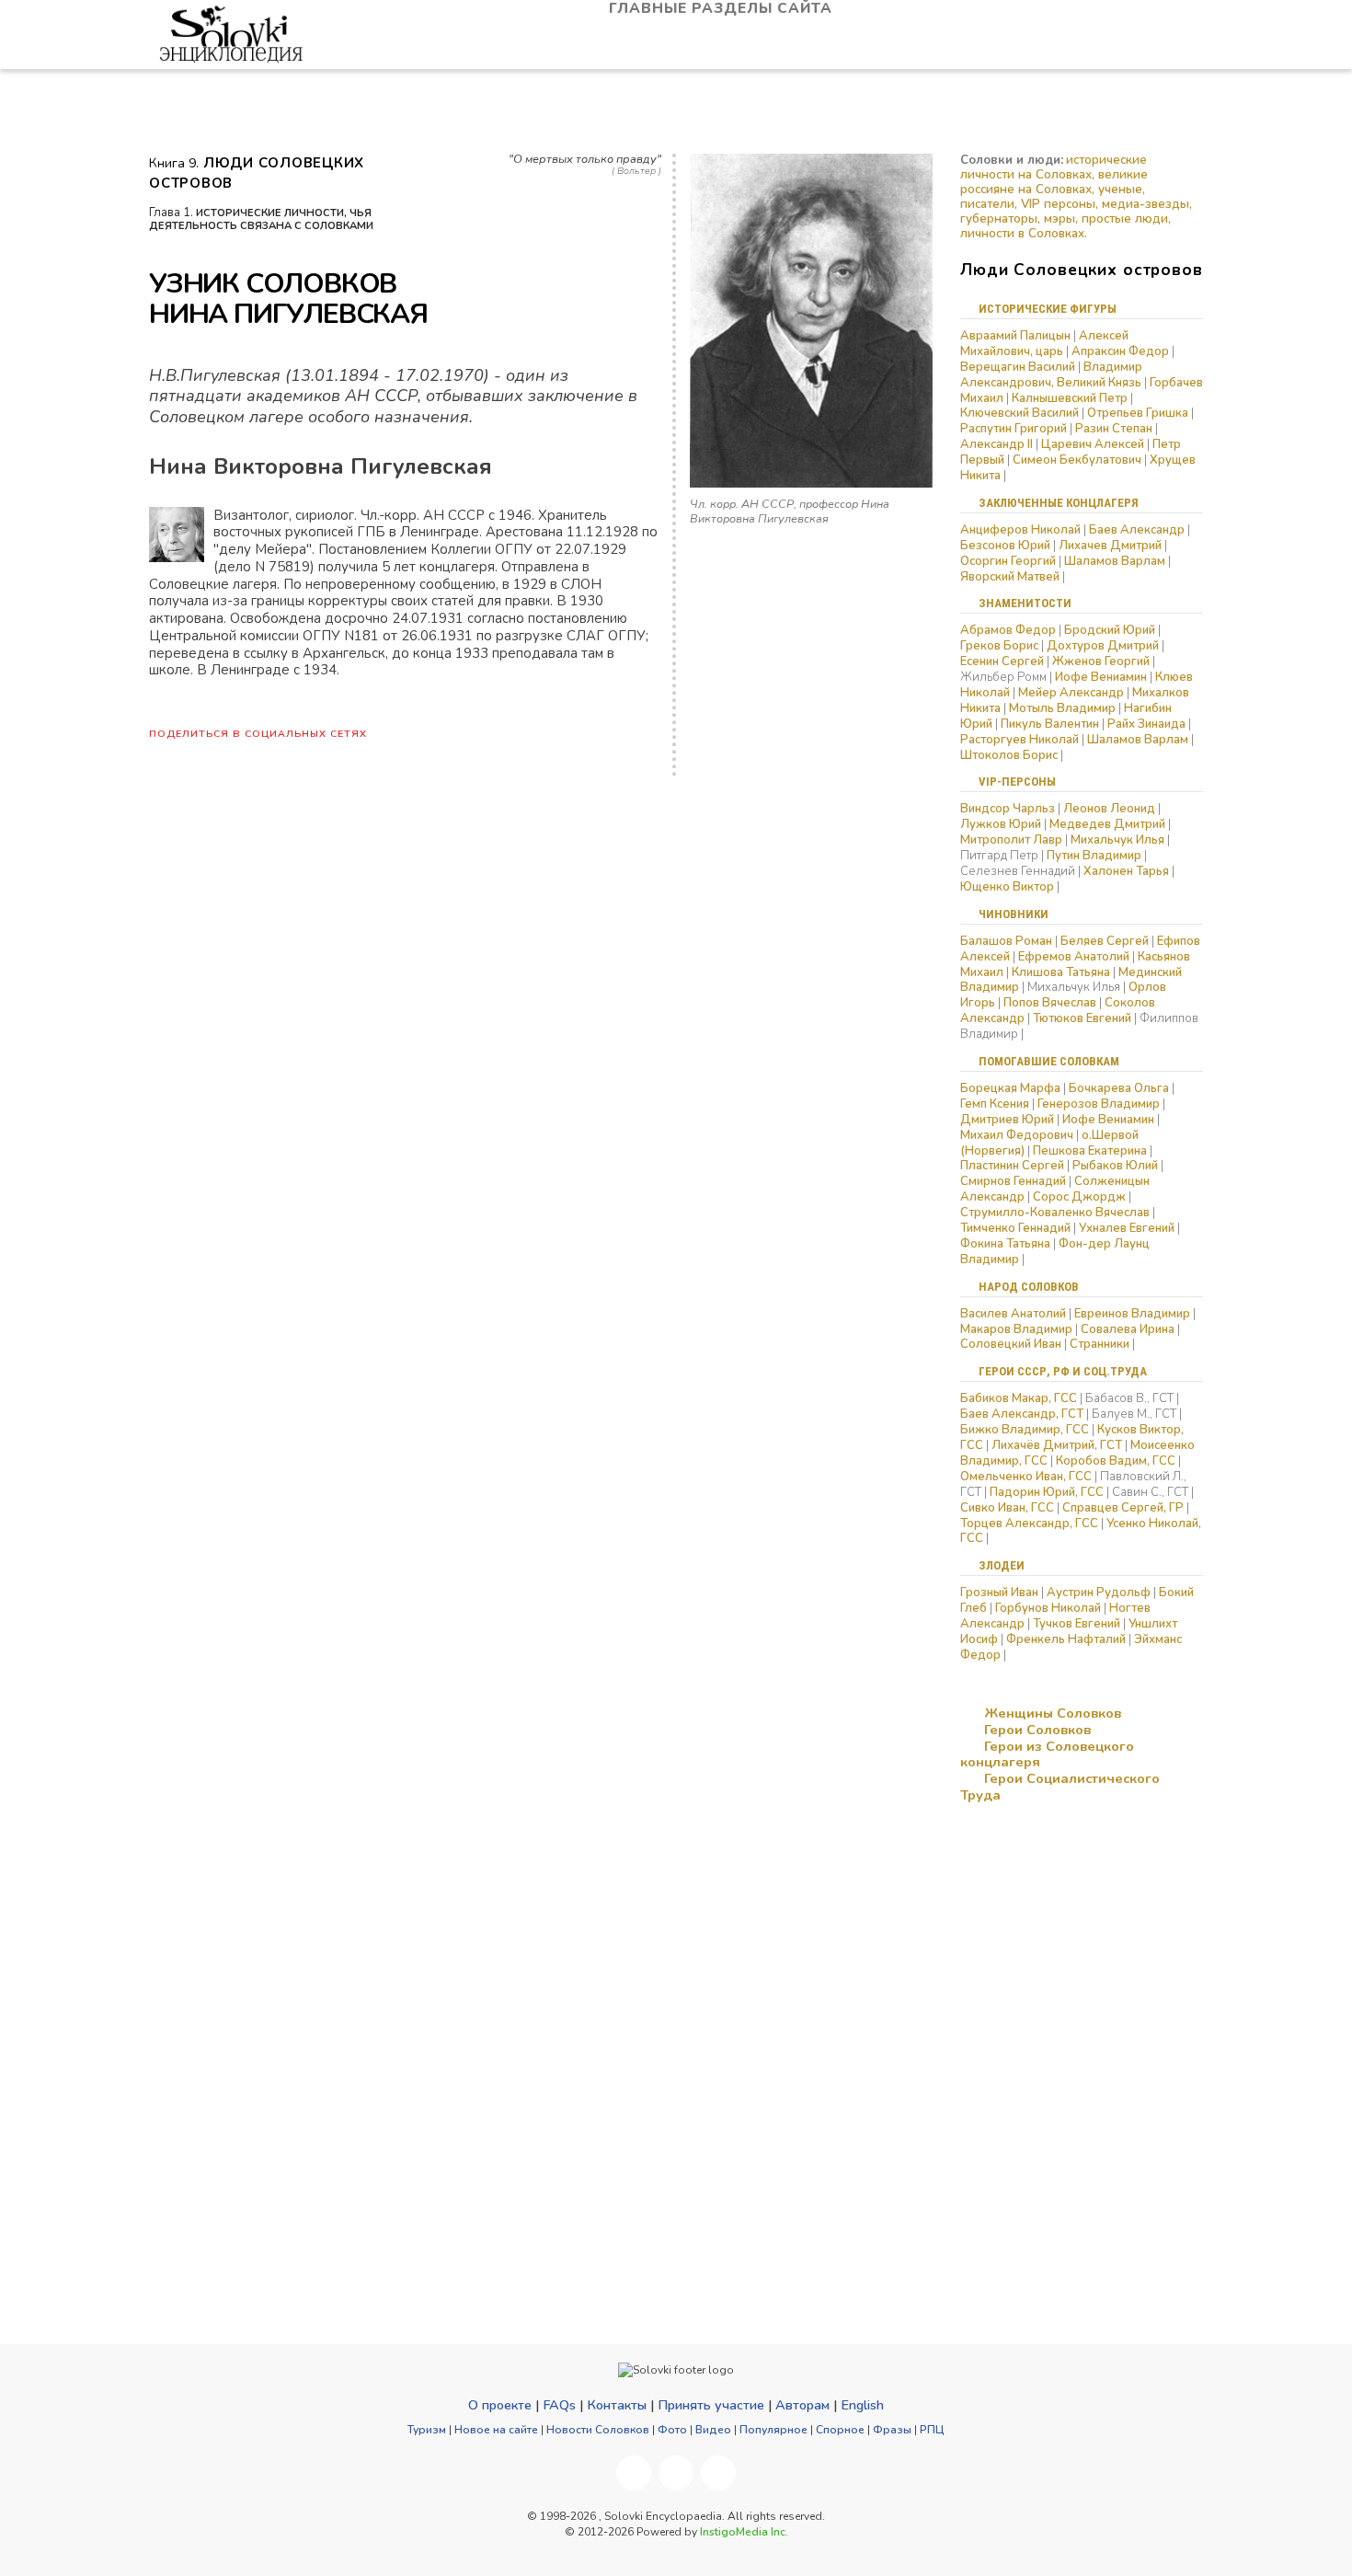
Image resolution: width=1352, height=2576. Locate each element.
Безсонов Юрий (1005, 546)
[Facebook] (634, 2473)
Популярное (773, 2430)
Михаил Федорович (1017, 1135)
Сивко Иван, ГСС (1007, 1508)
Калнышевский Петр (1070, 398)
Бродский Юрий (1110, 630)
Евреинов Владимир (1132, 1314)
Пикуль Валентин (1050, 724)
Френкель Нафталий (1066, 1639)
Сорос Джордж (1079, 1197)
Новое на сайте (496, 2430)
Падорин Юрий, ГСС (1047, 1492)
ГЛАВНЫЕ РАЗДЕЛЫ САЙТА (723, 9)
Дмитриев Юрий (1007, 1120)
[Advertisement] (1052, 1948)
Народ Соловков (1029, 1287)
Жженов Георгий (1101, 661)
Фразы (892, 2430)
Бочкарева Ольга (1119, 1088)
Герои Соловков (1036, 1730)
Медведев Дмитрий (1107, 824)
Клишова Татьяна (1061, 972)
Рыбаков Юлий (1115, 1166)
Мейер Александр (1071, 693)
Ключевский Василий (1020, 413)
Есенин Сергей (1002, 661)
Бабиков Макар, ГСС (1019, 1398)
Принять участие (711, 2405)
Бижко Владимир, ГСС (1025, 1430)
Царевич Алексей (1093, 444)
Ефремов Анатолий (1074, 957)
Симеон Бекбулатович (1077, 460)
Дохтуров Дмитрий (1103, 646)
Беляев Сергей (1105, 941)
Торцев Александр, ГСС (1029, 1524)
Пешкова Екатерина (1090, 1151)
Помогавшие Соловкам (1049, 1061)
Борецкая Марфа (1010, 1088)
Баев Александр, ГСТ (1022, 1414)
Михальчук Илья (1117, 840)
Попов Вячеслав (1050, 1003)
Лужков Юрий (1001, 824)
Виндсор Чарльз (1008, 809)
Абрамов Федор (1008, 630)
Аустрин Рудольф (1099, 1593)
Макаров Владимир (1016, 1329)
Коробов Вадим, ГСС (1116, 1461)
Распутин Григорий (1014, 429)
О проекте (500, 2405)
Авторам (802, 2405)
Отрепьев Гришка (1138, 413)
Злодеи (1002, 1565)
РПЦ (932, 2430)
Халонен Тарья (1126, 871)
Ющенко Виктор (1007, 887)
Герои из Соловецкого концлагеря (1047, 1754)
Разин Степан (1114, 429)
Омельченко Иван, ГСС (1026, 1477)
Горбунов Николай (1048, 1608)
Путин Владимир (1094, 856)
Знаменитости (1025, 603)
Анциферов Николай (1020, 530)
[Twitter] (718, 2473)
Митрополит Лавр (1011, 840)
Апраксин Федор (1120, 351)
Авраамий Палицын (1015, 336)
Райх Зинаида (1146, 724)
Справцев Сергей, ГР (1123, 1508)
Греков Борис (999, 646)
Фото (672, 2430)
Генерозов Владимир (1100, 1104)
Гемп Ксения (995, 1104)
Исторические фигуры (1048, 309)
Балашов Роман (1006, 941)
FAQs (559, 2405)
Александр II (997, 444)
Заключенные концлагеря (1059, 503)
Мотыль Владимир (1062, 708)
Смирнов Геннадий (1013, 1181)
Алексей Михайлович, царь (1044, 344)
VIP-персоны (1017, 782)
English (862, 2405)
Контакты (617, 2405)
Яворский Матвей (1010, 577)
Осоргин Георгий (1008, 561)
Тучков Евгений (1077, 1624)
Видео (713, 2430)
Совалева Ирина (1128, 1329)
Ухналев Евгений (1127, 1228)
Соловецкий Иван (1011, 1344)
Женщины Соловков (1051, 1713)
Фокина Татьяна (1005, 1244)
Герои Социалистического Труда (1060, 1787)
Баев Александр (1137, 530)
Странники (1100, 1344)
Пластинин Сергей (1012, 1166)
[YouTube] (676, 2473)
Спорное (840, 2430)
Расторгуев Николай (1020, 740)
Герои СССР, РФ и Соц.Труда (1063, 1371)
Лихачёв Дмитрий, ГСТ (1057, 1445)
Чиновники (1014, 914)
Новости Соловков (598, 2430)
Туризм (427, 2430)
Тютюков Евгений (1082, 1018)
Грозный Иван (999, 1593)
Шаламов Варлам (1115, 561)
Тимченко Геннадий (1015, 1228)
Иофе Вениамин (1101, 677)
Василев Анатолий (1013, 1314)
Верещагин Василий (1018, 367)
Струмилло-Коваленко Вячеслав (1055, 1213)
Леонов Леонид (1109, 809)
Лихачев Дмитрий (1110, 546)
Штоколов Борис (1009, 755)
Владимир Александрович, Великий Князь (1051, 375)
